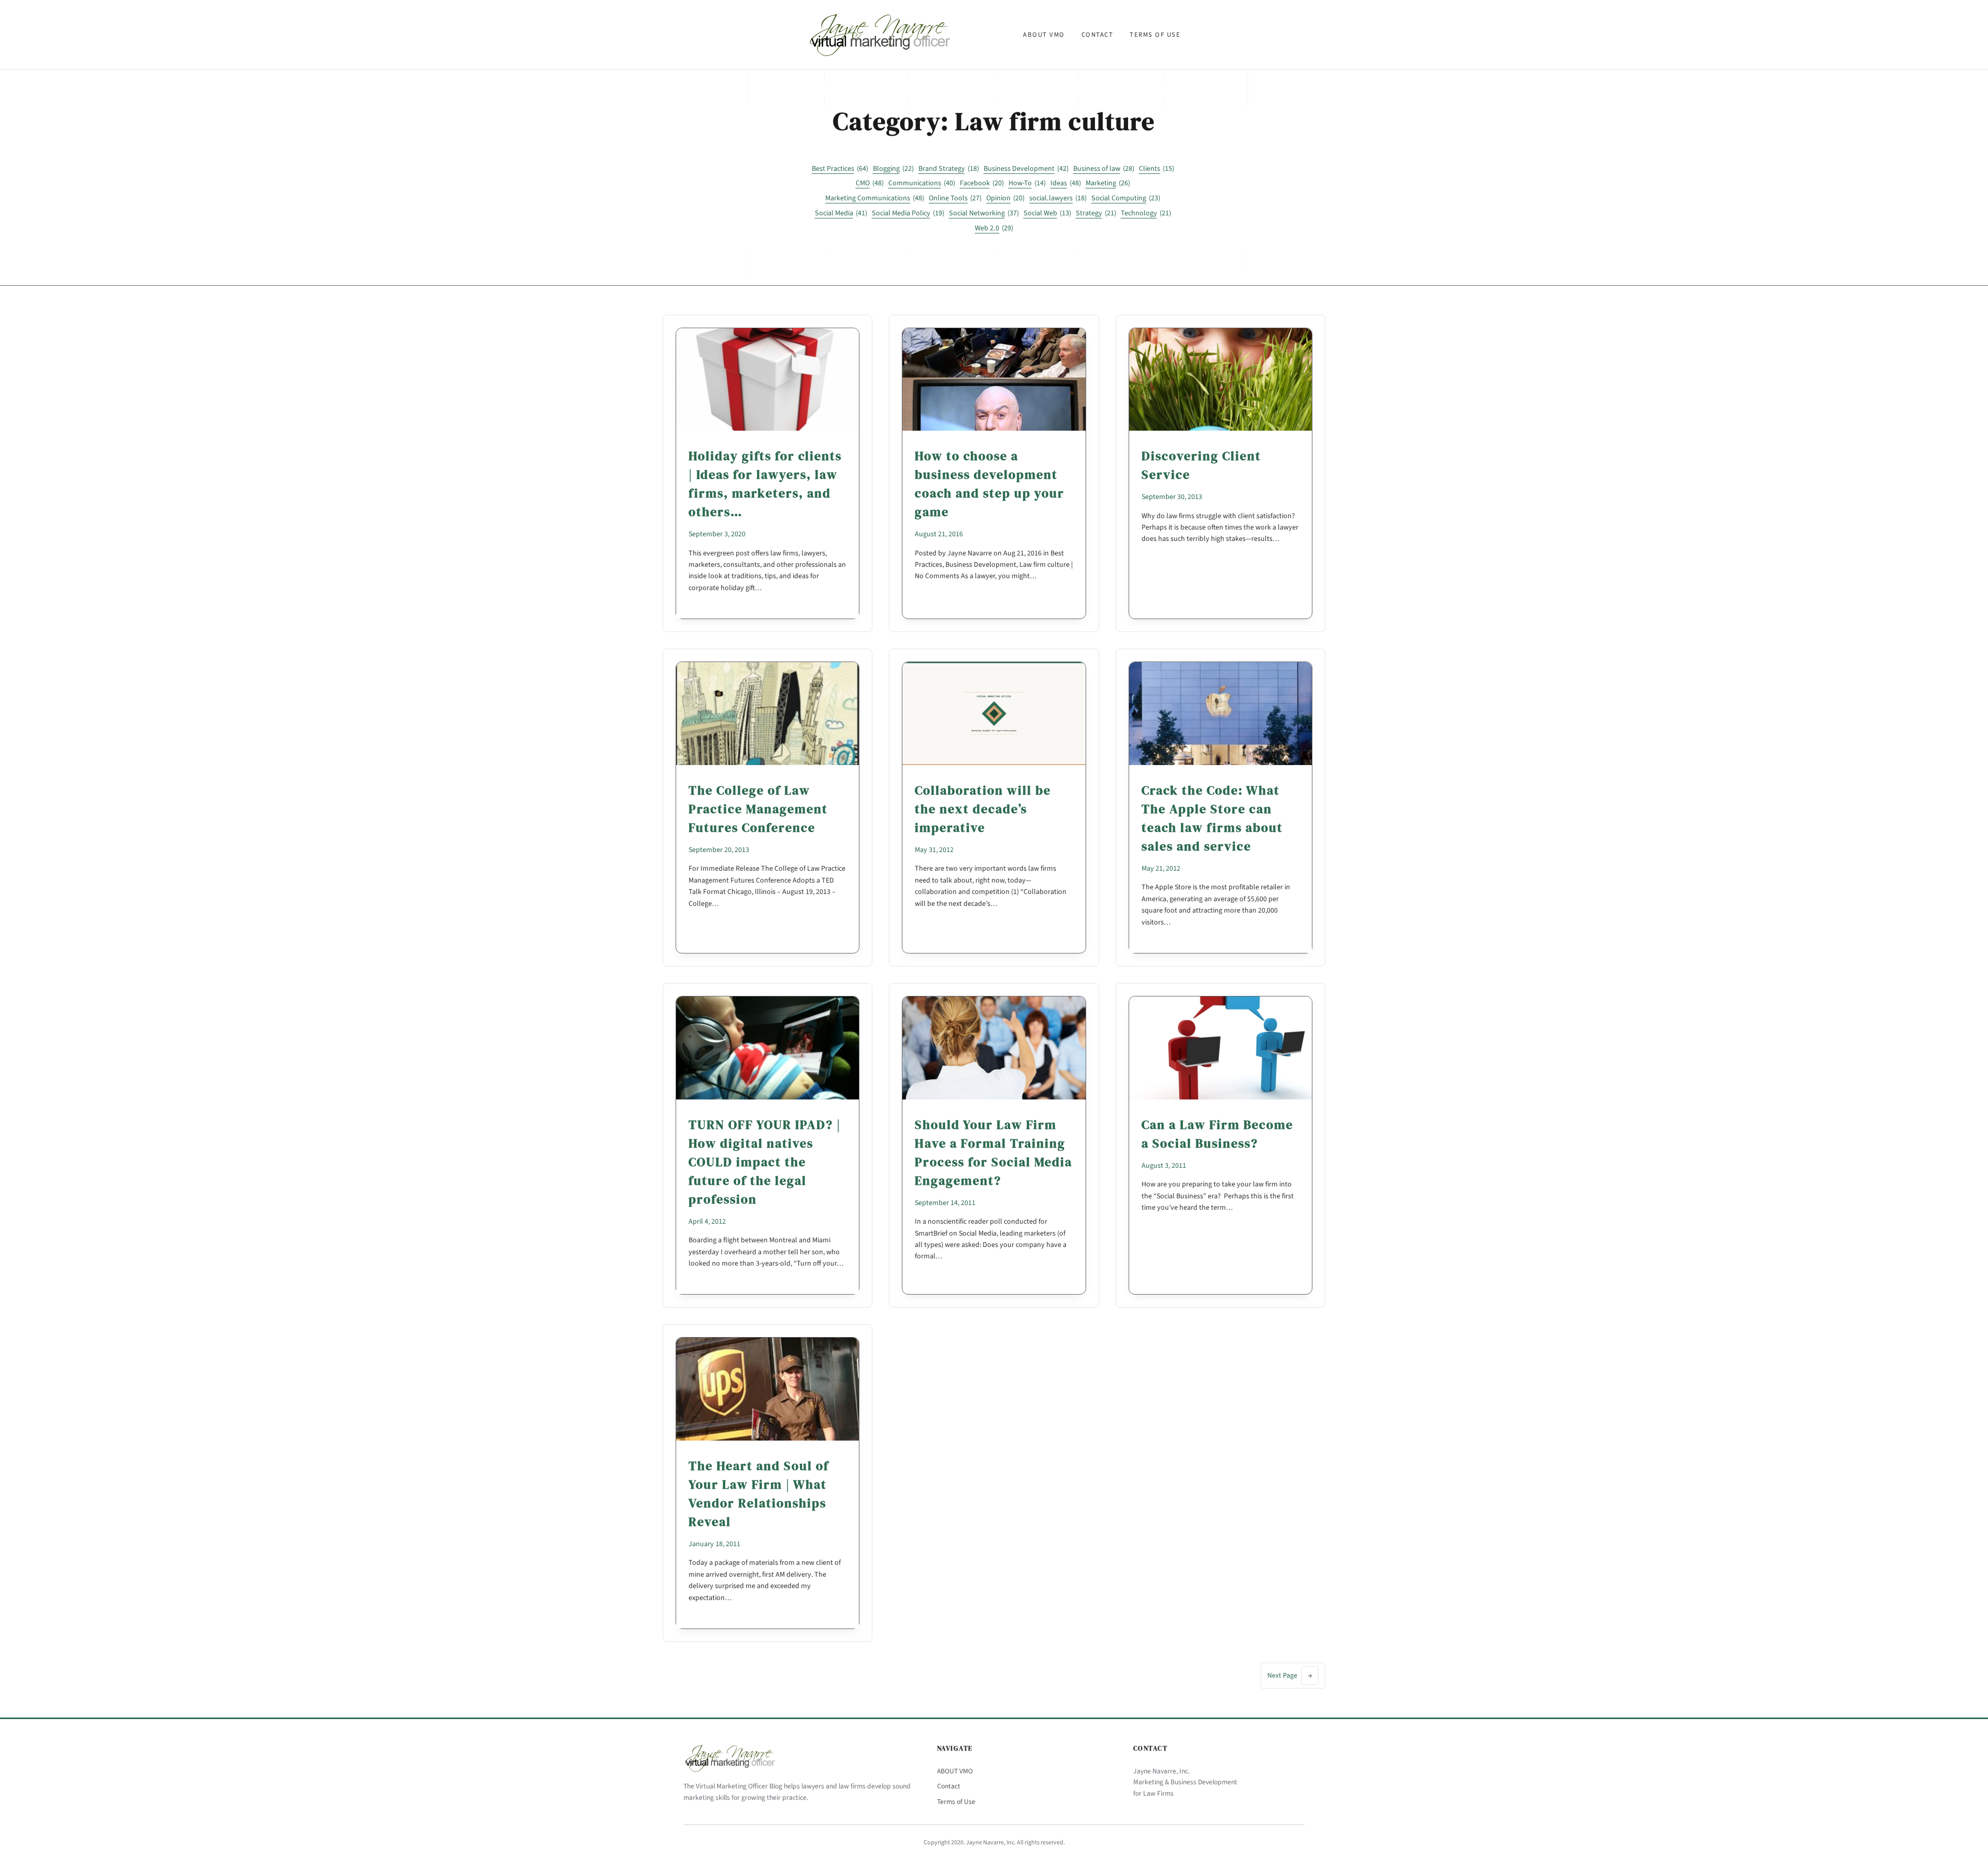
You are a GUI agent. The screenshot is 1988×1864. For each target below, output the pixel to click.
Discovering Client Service (1201, 465)
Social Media (841, 213)
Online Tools (955, 198)
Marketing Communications (875, 198)
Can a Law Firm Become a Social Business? (1217, 1134)
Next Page (1290, 1675)
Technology (1146, 213)
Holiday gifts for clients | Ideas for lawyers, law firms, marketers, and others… (765, 484)
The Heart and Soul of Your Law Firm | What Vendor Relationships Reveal (759, 1494)
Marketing (1108, 183)
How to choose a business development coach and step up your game (990, 484)
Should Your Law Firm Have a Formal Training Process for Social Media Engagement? (993, 1153)
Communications (922, 183)
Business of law (1104, 169)
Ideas (1066, 183)
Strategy (1096, 213)
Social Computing (1126, 198)
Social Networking (984, 213)
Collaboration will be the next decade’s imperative (983, 809)
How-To (1027, 183)
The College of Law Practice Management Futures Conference (758, 809)
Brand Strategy (949, 169)
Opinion (1005, 198)
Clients (1157, 169)
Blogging (893, 169)
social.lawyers (1058, 198)
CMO (870, 183)
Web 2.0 (994, 228)
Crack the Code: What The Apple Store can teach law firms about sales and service (1212, 818)
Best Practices (840, 169)
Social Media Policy (908, 213)
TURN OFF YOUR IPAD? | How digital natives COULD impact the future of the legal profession (765, 1162)
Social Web (1047, 213)
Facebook (982, 183)
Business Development (1026, 169)
